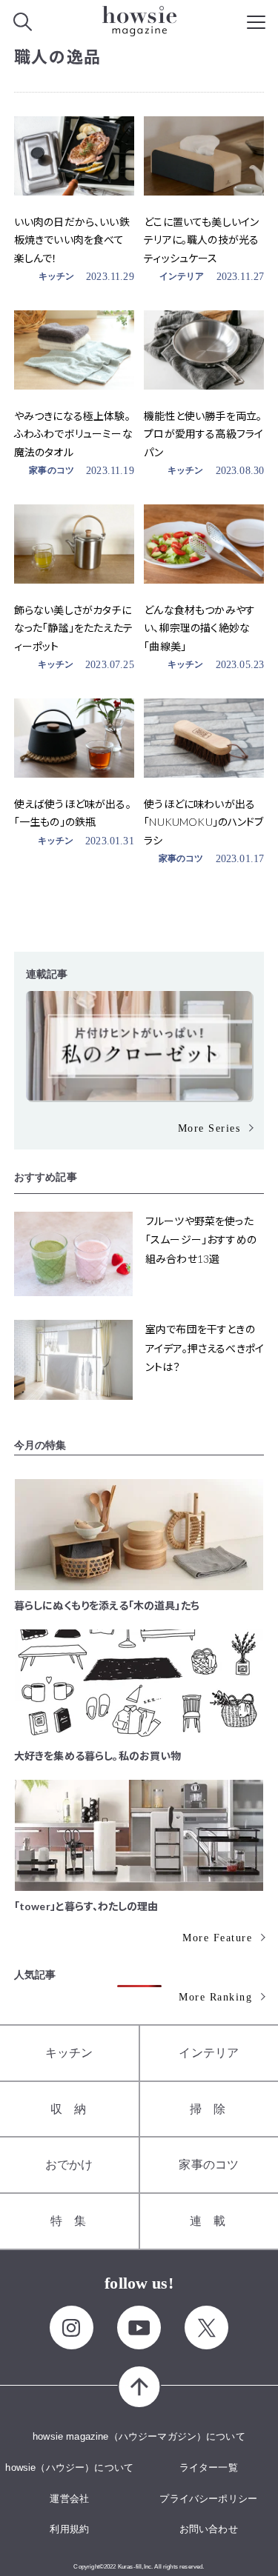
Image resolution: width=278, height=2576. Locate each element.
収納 (74, 2109)
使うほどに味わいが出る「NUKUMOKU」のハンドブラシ (203, 822)
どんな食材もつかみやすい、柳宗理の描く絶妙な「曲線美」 (199, 628)
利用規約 (69, 2529)
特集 (74, 2221)
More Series (209, 1128)
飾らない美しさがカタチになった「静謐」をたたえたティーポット (73, 628)
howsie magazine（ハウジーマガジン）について (139, 2436)
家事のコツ (52, 470)
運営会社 (69, 2499)
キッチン (57, 276)
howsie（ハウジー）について (69, 2467)
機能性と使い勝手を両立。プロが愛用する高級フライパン (203, 434)
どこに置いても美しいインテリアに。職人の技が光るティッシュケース (201, 240)
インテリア (182, 276)
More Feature (217, 1938)
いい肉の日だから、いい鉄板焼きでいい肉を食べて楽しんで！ (72, 240)
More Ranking (215, 1997)
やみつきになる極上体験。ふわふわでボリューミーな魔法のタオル (73, 434)
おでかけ (69, 2165)
